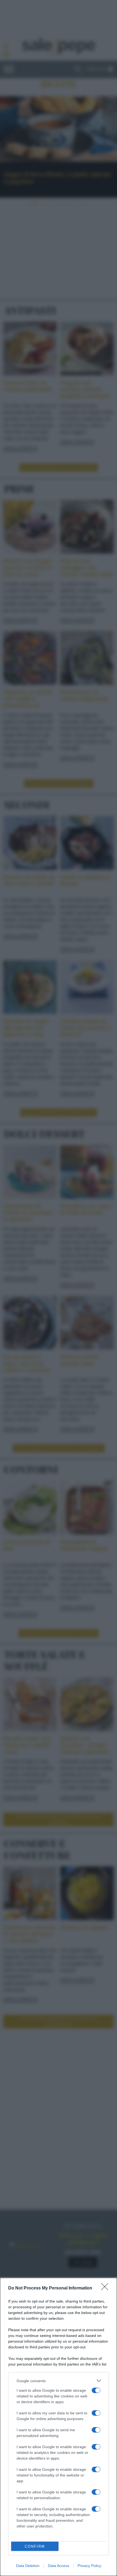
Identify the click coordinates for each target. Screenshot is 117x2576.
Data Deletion (28, 2566)
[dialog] (59, 2427)
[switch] (96, 2390)
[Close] (106, 2288)
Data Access (59, 2566)
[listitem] (59, 2381)
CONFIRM (35, 2546)
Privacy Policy (89, 2566)
